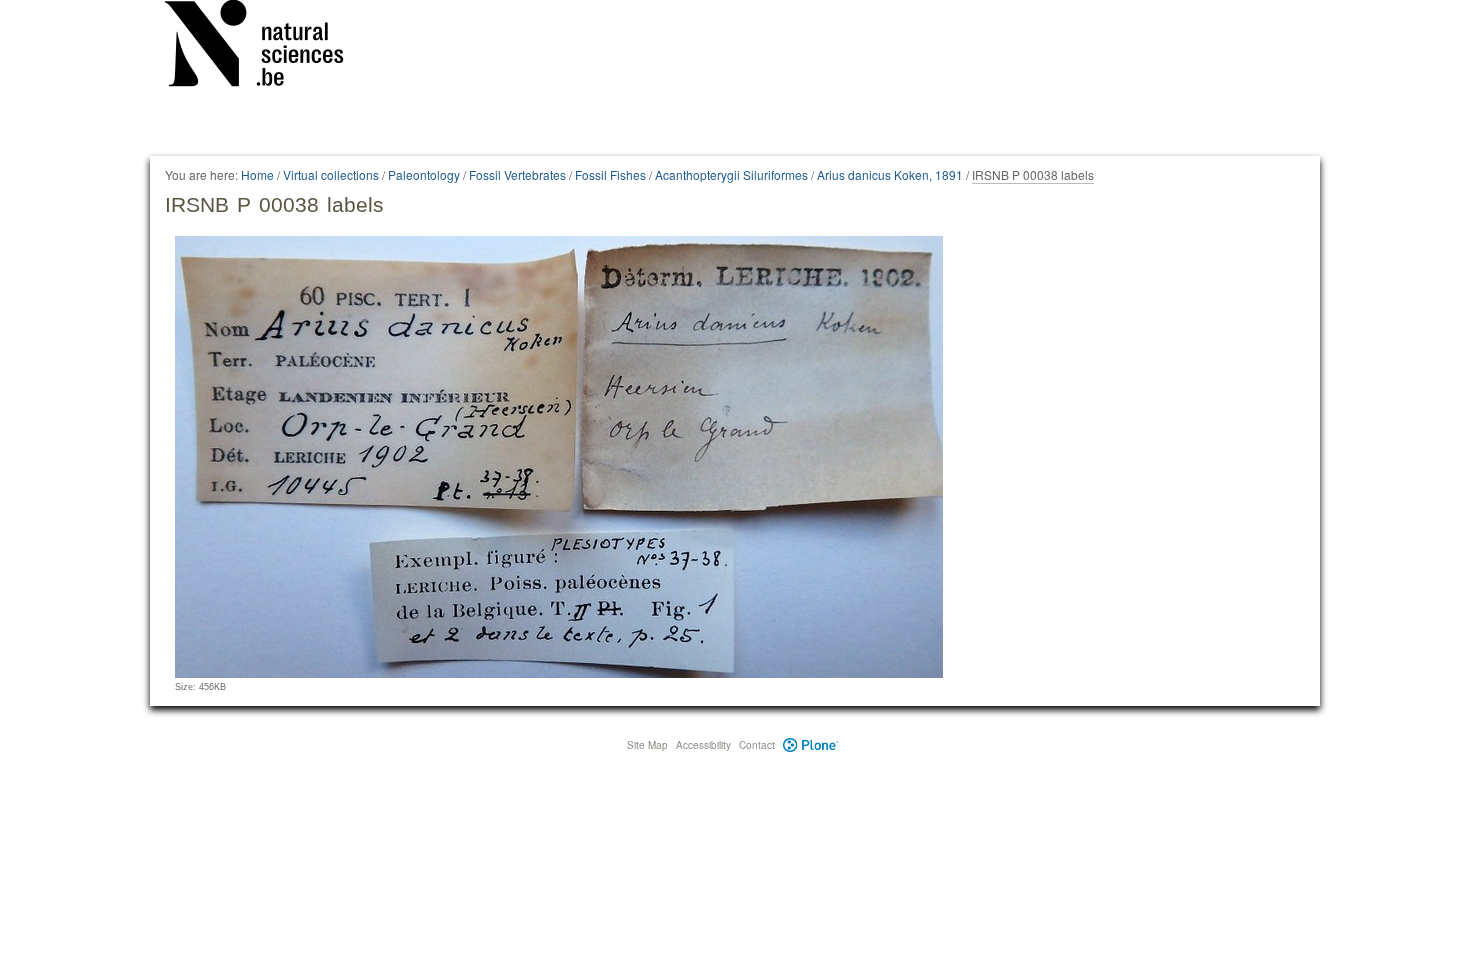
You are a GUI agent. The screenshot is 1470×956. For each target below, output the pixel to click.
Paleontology (424, 174)
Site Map (647, 745)
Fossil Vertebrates (517, 174)
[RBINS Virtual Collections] (267, 47)
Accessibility (703, 745)
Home (257, 174)
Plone (810, 745)
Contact (757, 745)
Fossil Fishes (610, 174)
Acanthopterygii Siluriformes (731, 174)
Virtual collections (331, 174)
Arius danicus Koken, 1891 (890, 174)
